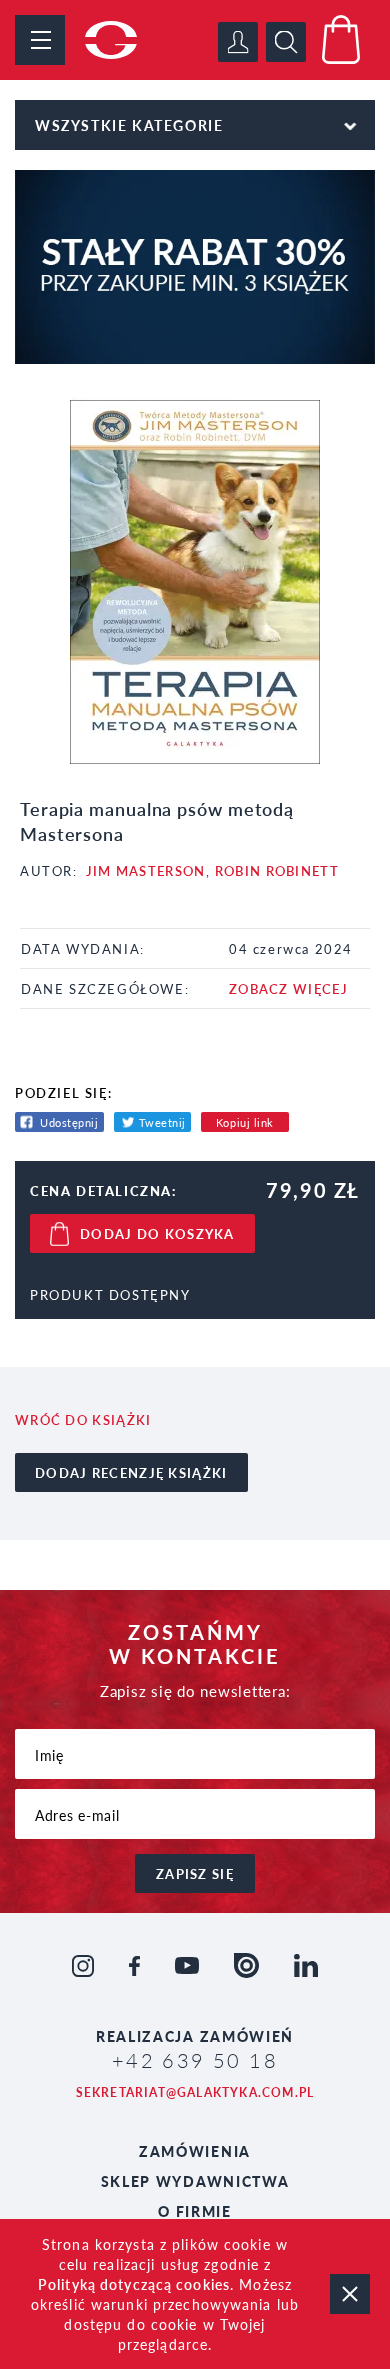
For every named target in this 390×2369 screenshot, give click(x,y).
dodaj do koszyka (157, 1233)
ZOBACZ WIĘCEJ (288, 988)
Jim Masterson (146, 870)
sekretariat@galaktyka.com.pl (195, 2092)
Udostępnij (69, 1122)
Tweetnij (162, 1122)
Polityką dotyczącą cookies (134, 2284)
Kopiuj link (245, 1122)
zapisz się (195, 1873)
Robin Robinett (277, 870)
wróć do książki (83, 1419)
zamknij (350, 2294)
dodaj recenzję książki (131, 1472)
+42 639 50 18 (195, 2060)
